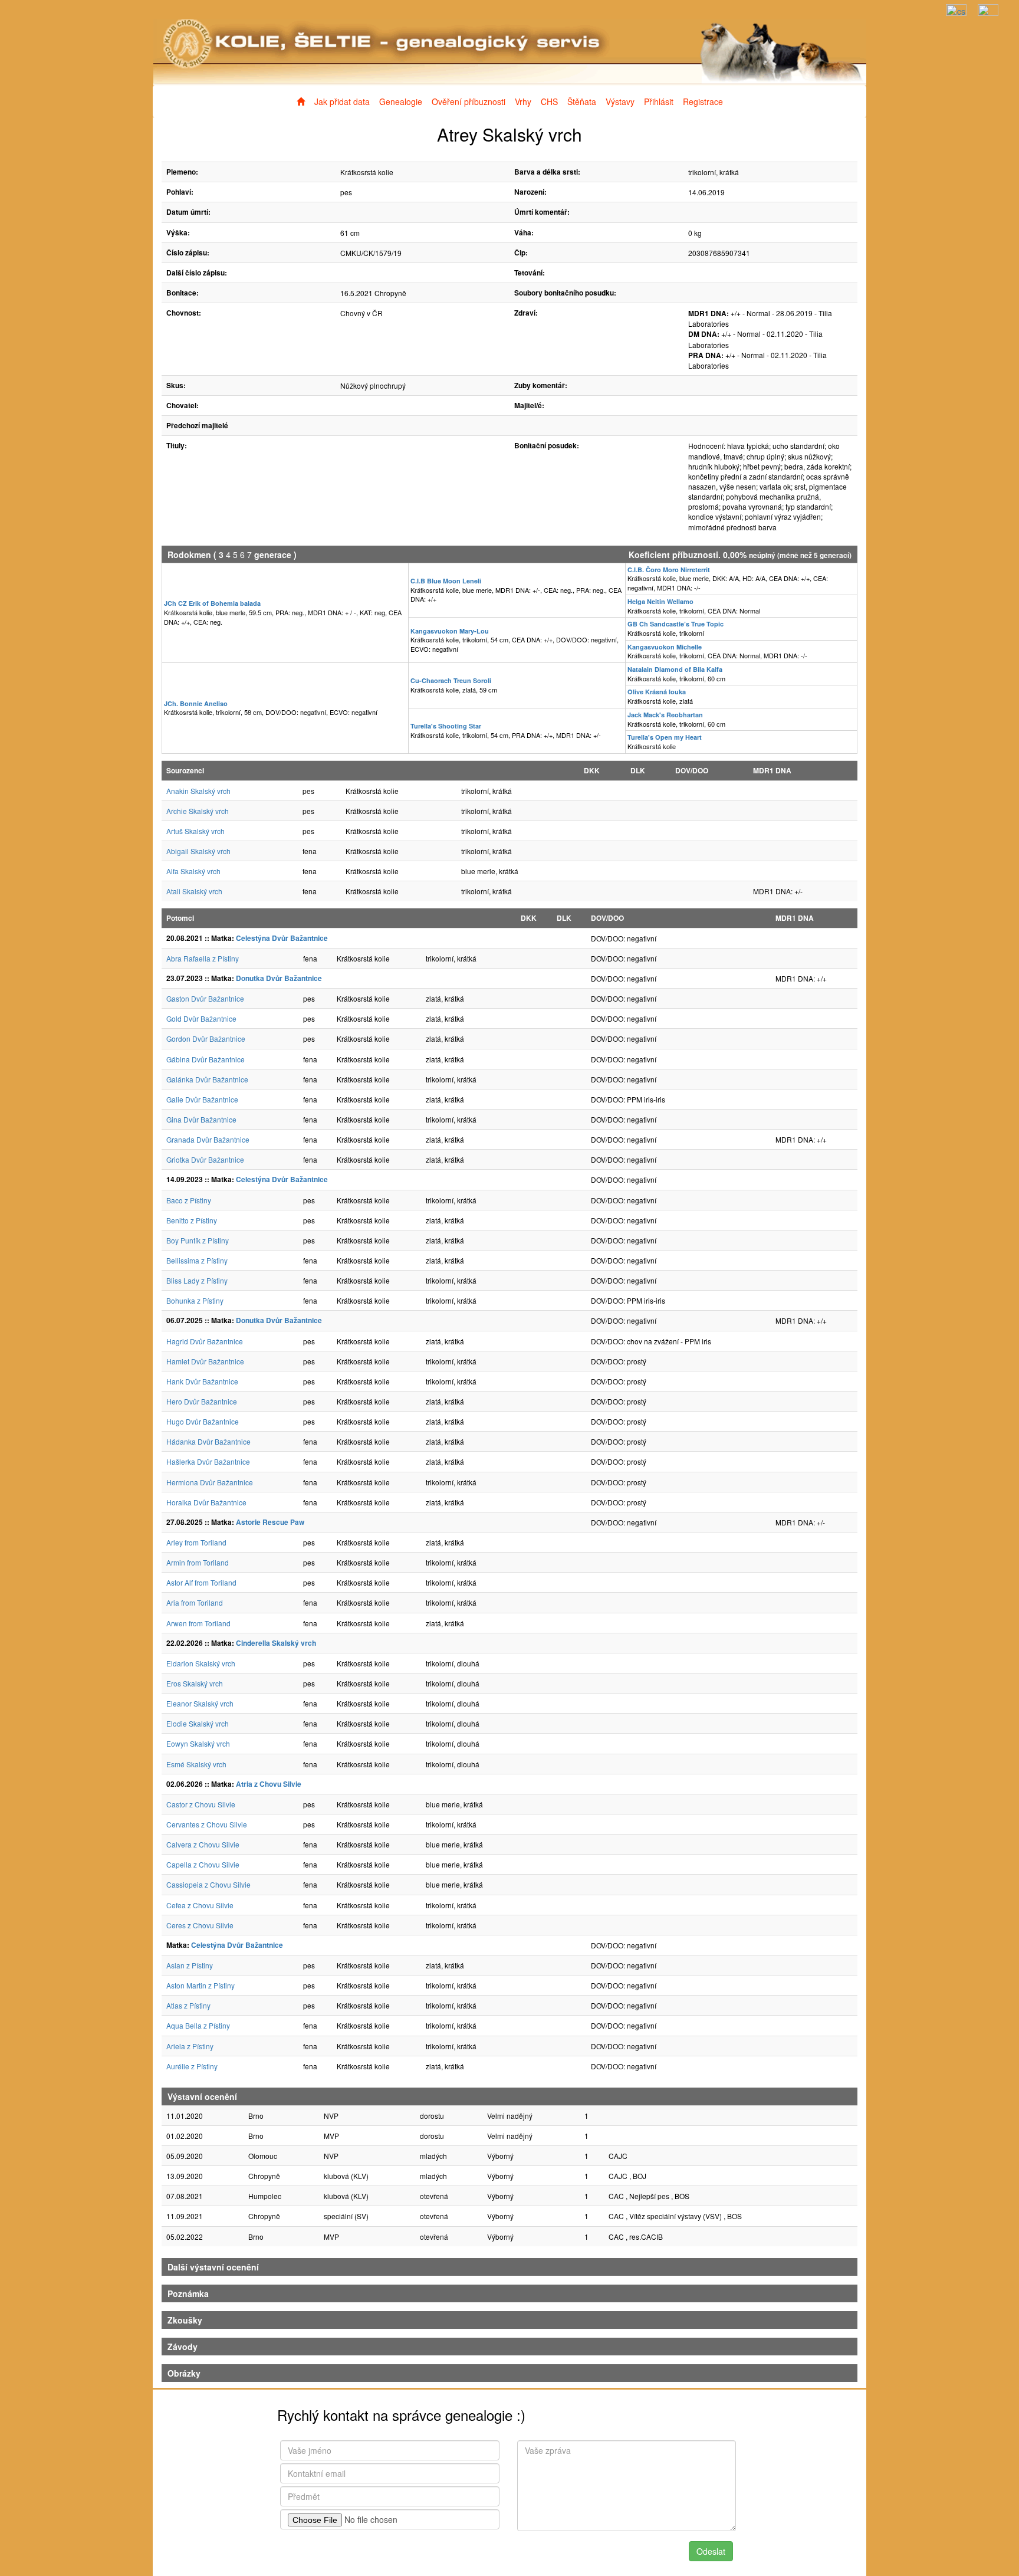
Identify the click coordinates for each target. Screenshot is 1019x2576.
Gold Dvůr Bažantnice (201, 1018)
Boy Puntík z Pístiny (198, 1240)
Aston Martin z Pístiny (200, 1985)
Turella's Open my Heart (665, 737)
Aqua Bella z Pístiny (198, 2025)
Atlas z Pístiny (188, 2005)
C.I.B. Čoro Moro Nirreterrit (669, 570)
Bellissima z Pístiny (197, 1260)
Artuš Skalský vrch (195, 831)
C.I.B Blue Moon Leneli (446, 581)
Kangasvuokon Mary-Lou (450, 631)
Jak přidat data (342, 101)
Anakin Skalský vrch (198, 791)
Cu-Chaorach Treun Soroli (451, 680)
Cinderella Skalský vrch (276, 1643)
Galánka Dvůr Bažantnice (207, 1079)
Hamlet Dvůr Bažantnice (205, 1361)
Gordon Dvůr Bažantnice (206, 1038)
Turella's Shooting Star (446, 726)
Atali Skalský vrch (194, 891)
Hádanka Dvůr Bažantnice (208, 1441)
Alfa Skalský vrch (193, 871)
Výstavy (620, 101)
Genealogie (401, 101)
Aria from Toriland (195, 1602)
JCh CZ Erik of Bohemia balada (212, 603)
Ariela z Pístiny (190, 2046)
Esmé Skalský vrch (196, 1764)
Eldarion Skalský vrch (201, 1663)
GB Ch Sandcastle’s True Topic (676, 624)
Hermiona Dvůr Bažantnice (210, 1482)
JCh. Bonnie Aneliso (196, 703)
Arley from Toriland (196, 1542)
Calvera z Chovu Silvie (203, 1844)
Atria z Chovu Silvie (269, 1784)
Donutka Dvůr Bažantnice (279, 978)
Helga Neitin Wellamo (660, 601)
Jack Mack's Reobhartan (665, 715)
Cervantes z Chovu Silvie (207, 1824)
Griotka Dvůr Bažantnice (205, 1159)
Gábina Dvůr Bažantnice (206, 1059)
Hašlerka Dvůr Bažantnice (208, 1461)
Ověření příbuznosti (469, 101)
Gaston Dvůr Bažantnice (205, 998)
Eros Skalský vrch (195, 1683)
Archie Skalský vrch (198, 811)
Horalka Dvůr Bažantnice (206, 1502)
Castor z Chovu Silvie (201, 1804)
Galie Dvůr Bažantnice (202, 1099)
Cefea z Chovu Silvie (200, 1905)
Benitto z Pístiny (192, 1220)
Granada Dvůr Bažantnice (208, 1139)
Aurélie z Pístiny (192, 2066)
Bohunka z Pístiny (195, 1300)
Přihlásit (659, 101)
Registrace (703, 101)
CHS (549, 101)
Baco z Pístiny (189, 1200)
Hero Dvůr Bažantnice (202, 1401)
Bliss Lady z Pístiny (197, 1280)
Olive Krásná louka (657, 692)
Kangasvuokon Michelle (665, 647)
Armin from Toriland (198, 1562)
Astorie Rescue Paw (270, 1522)
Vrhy (523, 101)
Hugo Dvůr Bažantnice (203, 1421)
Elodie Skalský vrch (198, 1723)
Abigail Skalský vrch (198, 851)
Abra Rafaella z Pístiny (203, 958)
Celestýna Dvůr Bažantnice (282, 938)
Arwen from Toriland (198, 1623)
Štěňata (582, 101)
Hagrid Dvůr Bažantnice (205, 1341)
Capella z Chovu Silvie (203, 1864)
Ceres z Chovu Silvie (200, 1925)
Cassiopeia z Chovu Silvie (208, 1884)
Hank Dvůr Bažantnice (202, 1381)
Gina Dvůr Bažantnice (201, 1119)
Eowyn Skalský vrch (198, 1743)
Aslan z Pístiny (190, 1965)
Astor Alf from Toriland (201, 1582)
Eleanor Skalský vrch (200, 1703)
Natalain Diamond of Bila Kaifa (675, 669)
